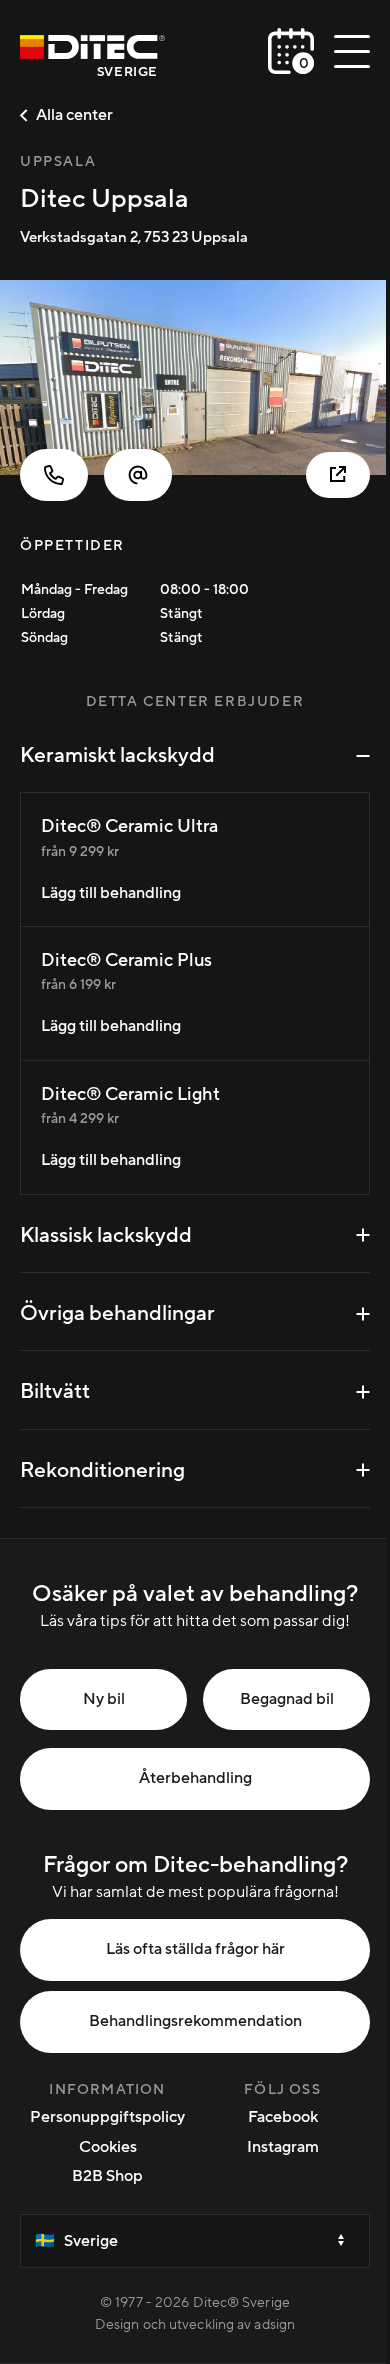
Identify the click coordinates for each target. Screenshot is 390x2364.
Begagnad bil (287, 1699)
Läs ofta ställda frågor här (195, 1949)
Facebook (283, 2117)
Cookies (108, 2147)
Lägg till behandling (111, 893)
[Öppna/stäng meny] (352, 51)
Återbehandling (195, 1778)
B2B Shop (107, 2176)
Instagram (283, 2147)
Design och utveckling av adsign (195, 2325)
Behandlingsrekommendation (195, 2021)
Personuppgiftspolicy (107, 2117)
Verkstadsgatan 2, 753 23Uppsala (134, 237)
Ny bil (104, 1699)
